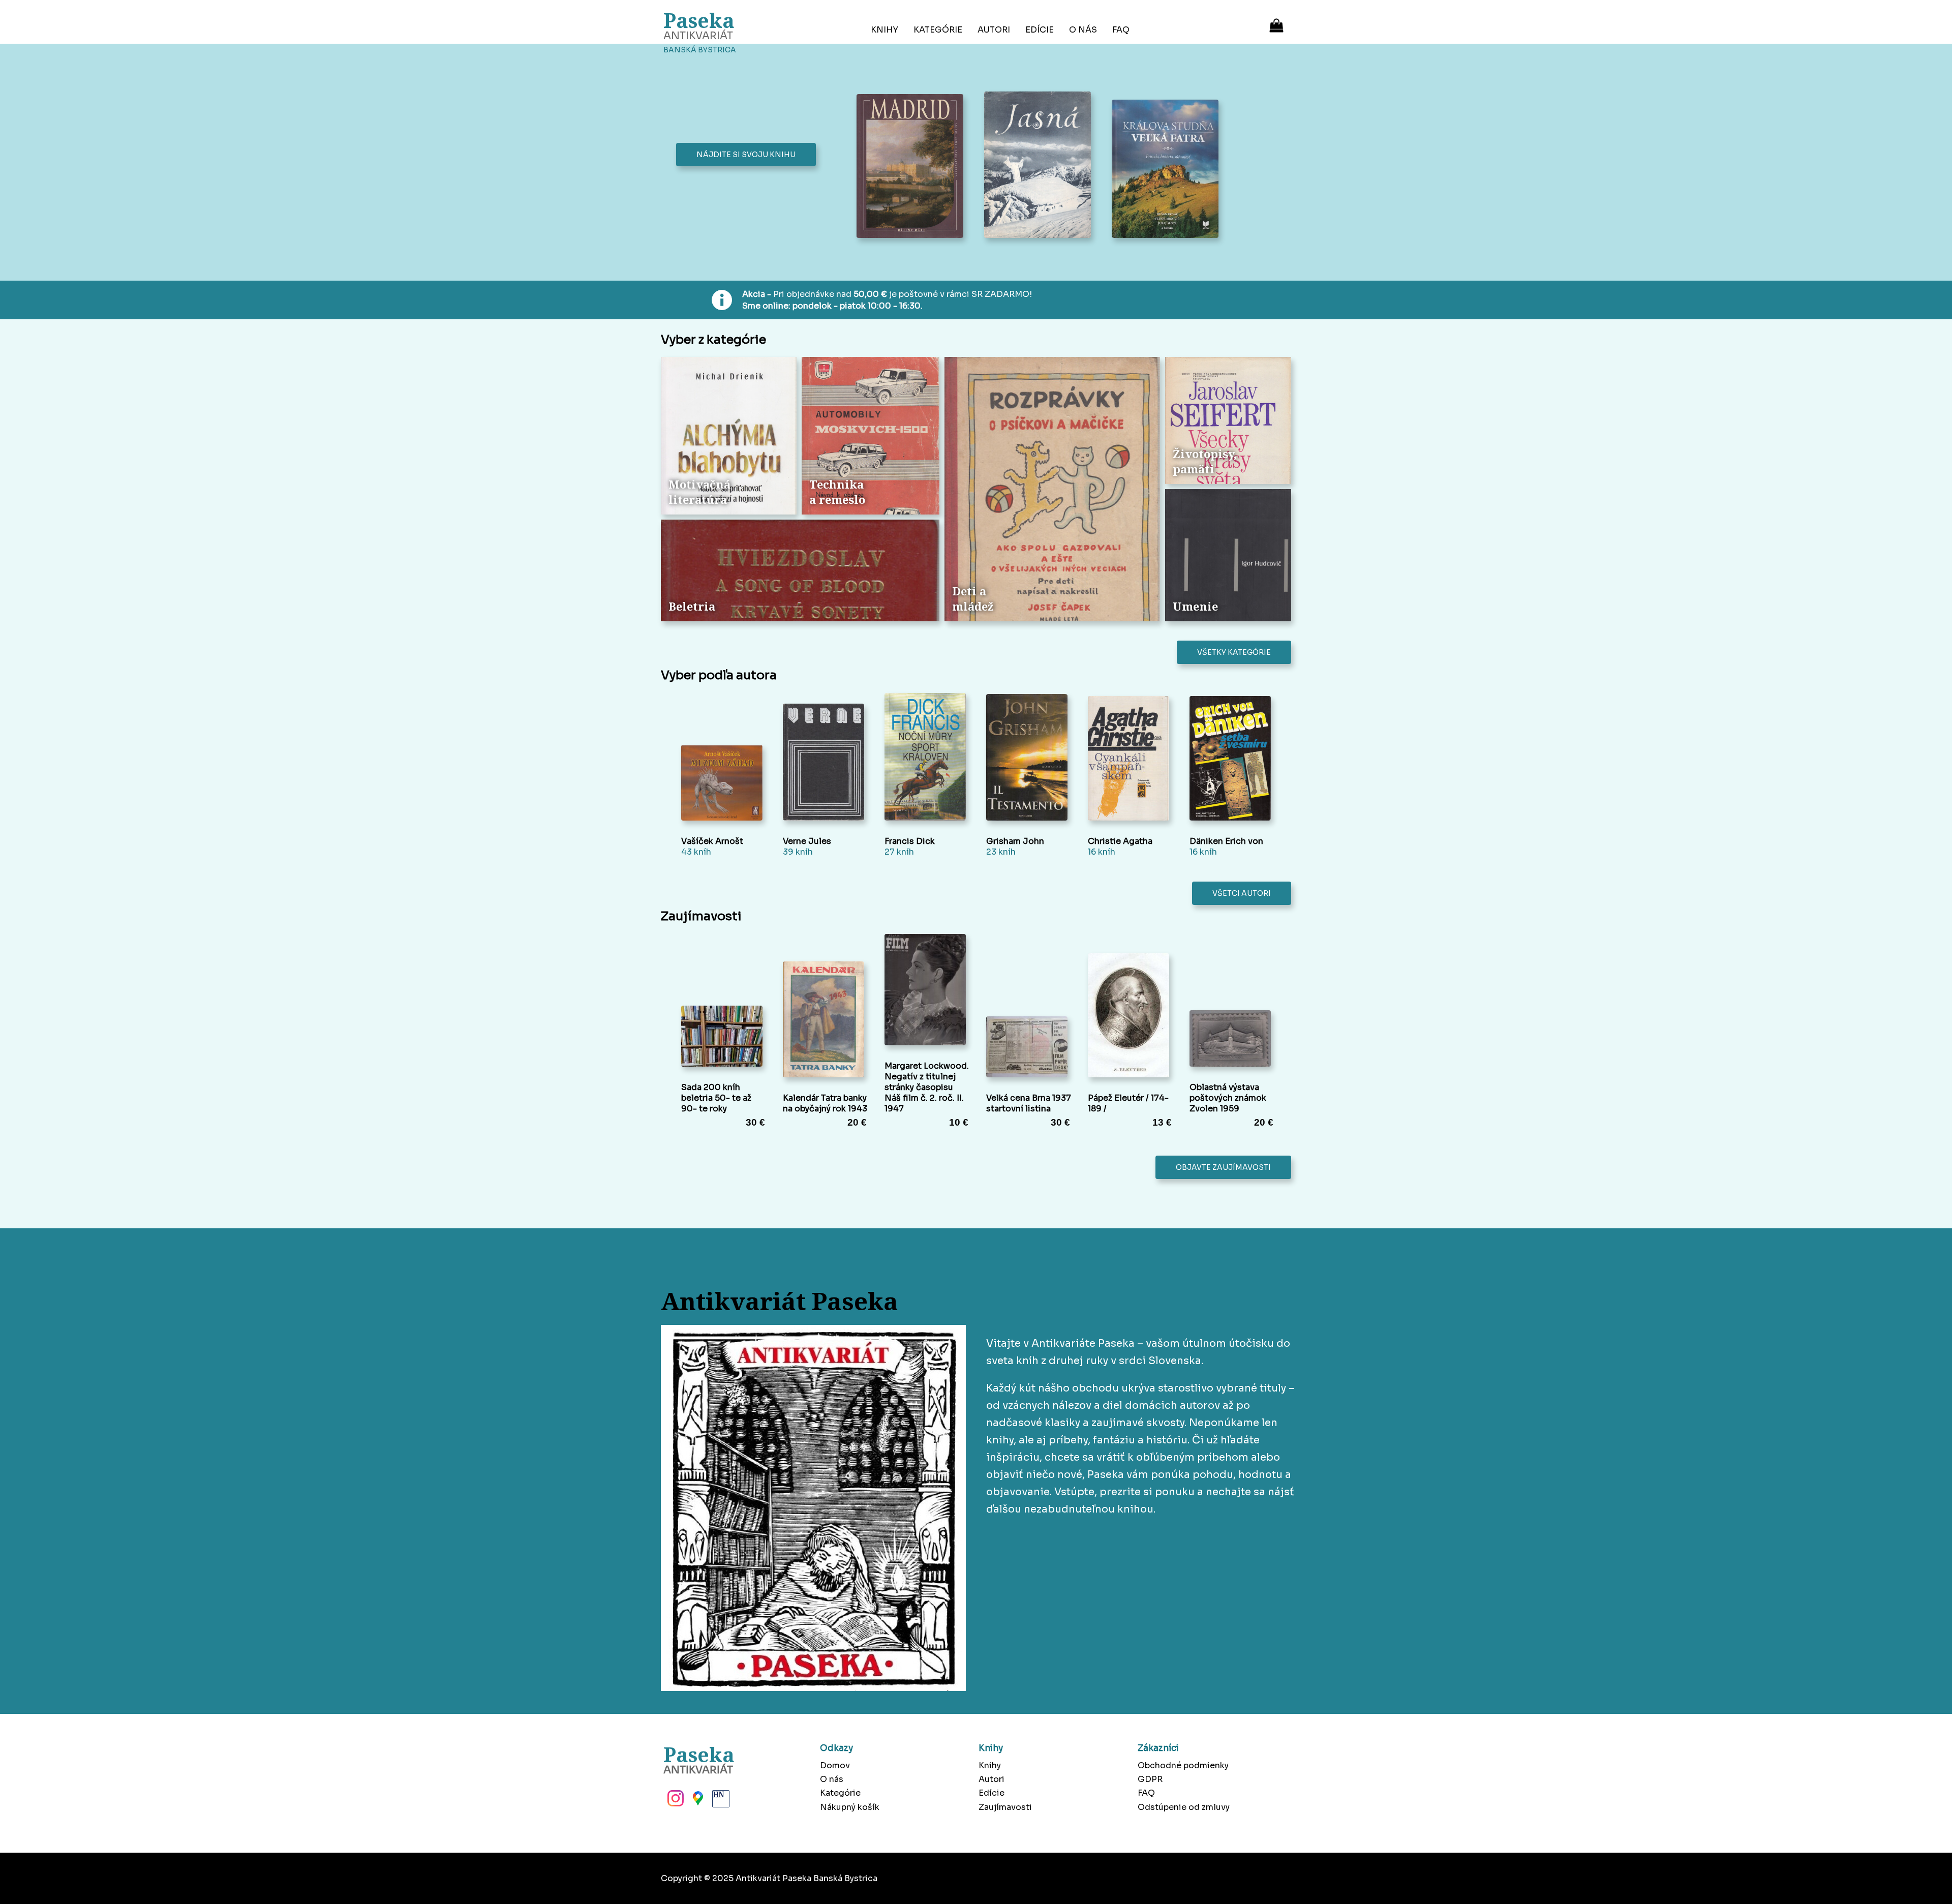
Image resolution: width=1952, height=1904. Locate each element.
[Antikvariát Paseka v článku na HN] (720, 1801)
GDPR (1150, 1779)
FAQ (1121, 30)
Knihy (884, 30)
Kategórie (938, 30)
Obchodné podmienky (1183, 1765)
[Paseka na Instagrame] (675, 1801)
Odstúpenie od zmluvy (1184, 1807)
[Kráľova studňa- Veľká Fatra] (1168, 170)
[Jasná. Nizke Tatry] (1040, 166)
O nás (1083, 30)
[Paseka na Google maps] (697, 1801)
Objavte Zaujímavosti (1223, 1167)
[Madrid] (913, 167)
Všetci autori (1242, 893)
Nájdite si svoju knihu (746, 155)
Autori (994, 30)
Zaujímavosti (1005, 1807)
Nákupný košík (850, 1807)
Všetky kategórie (1234, 652)
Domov (835, 1765)
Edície (1040, 30)
